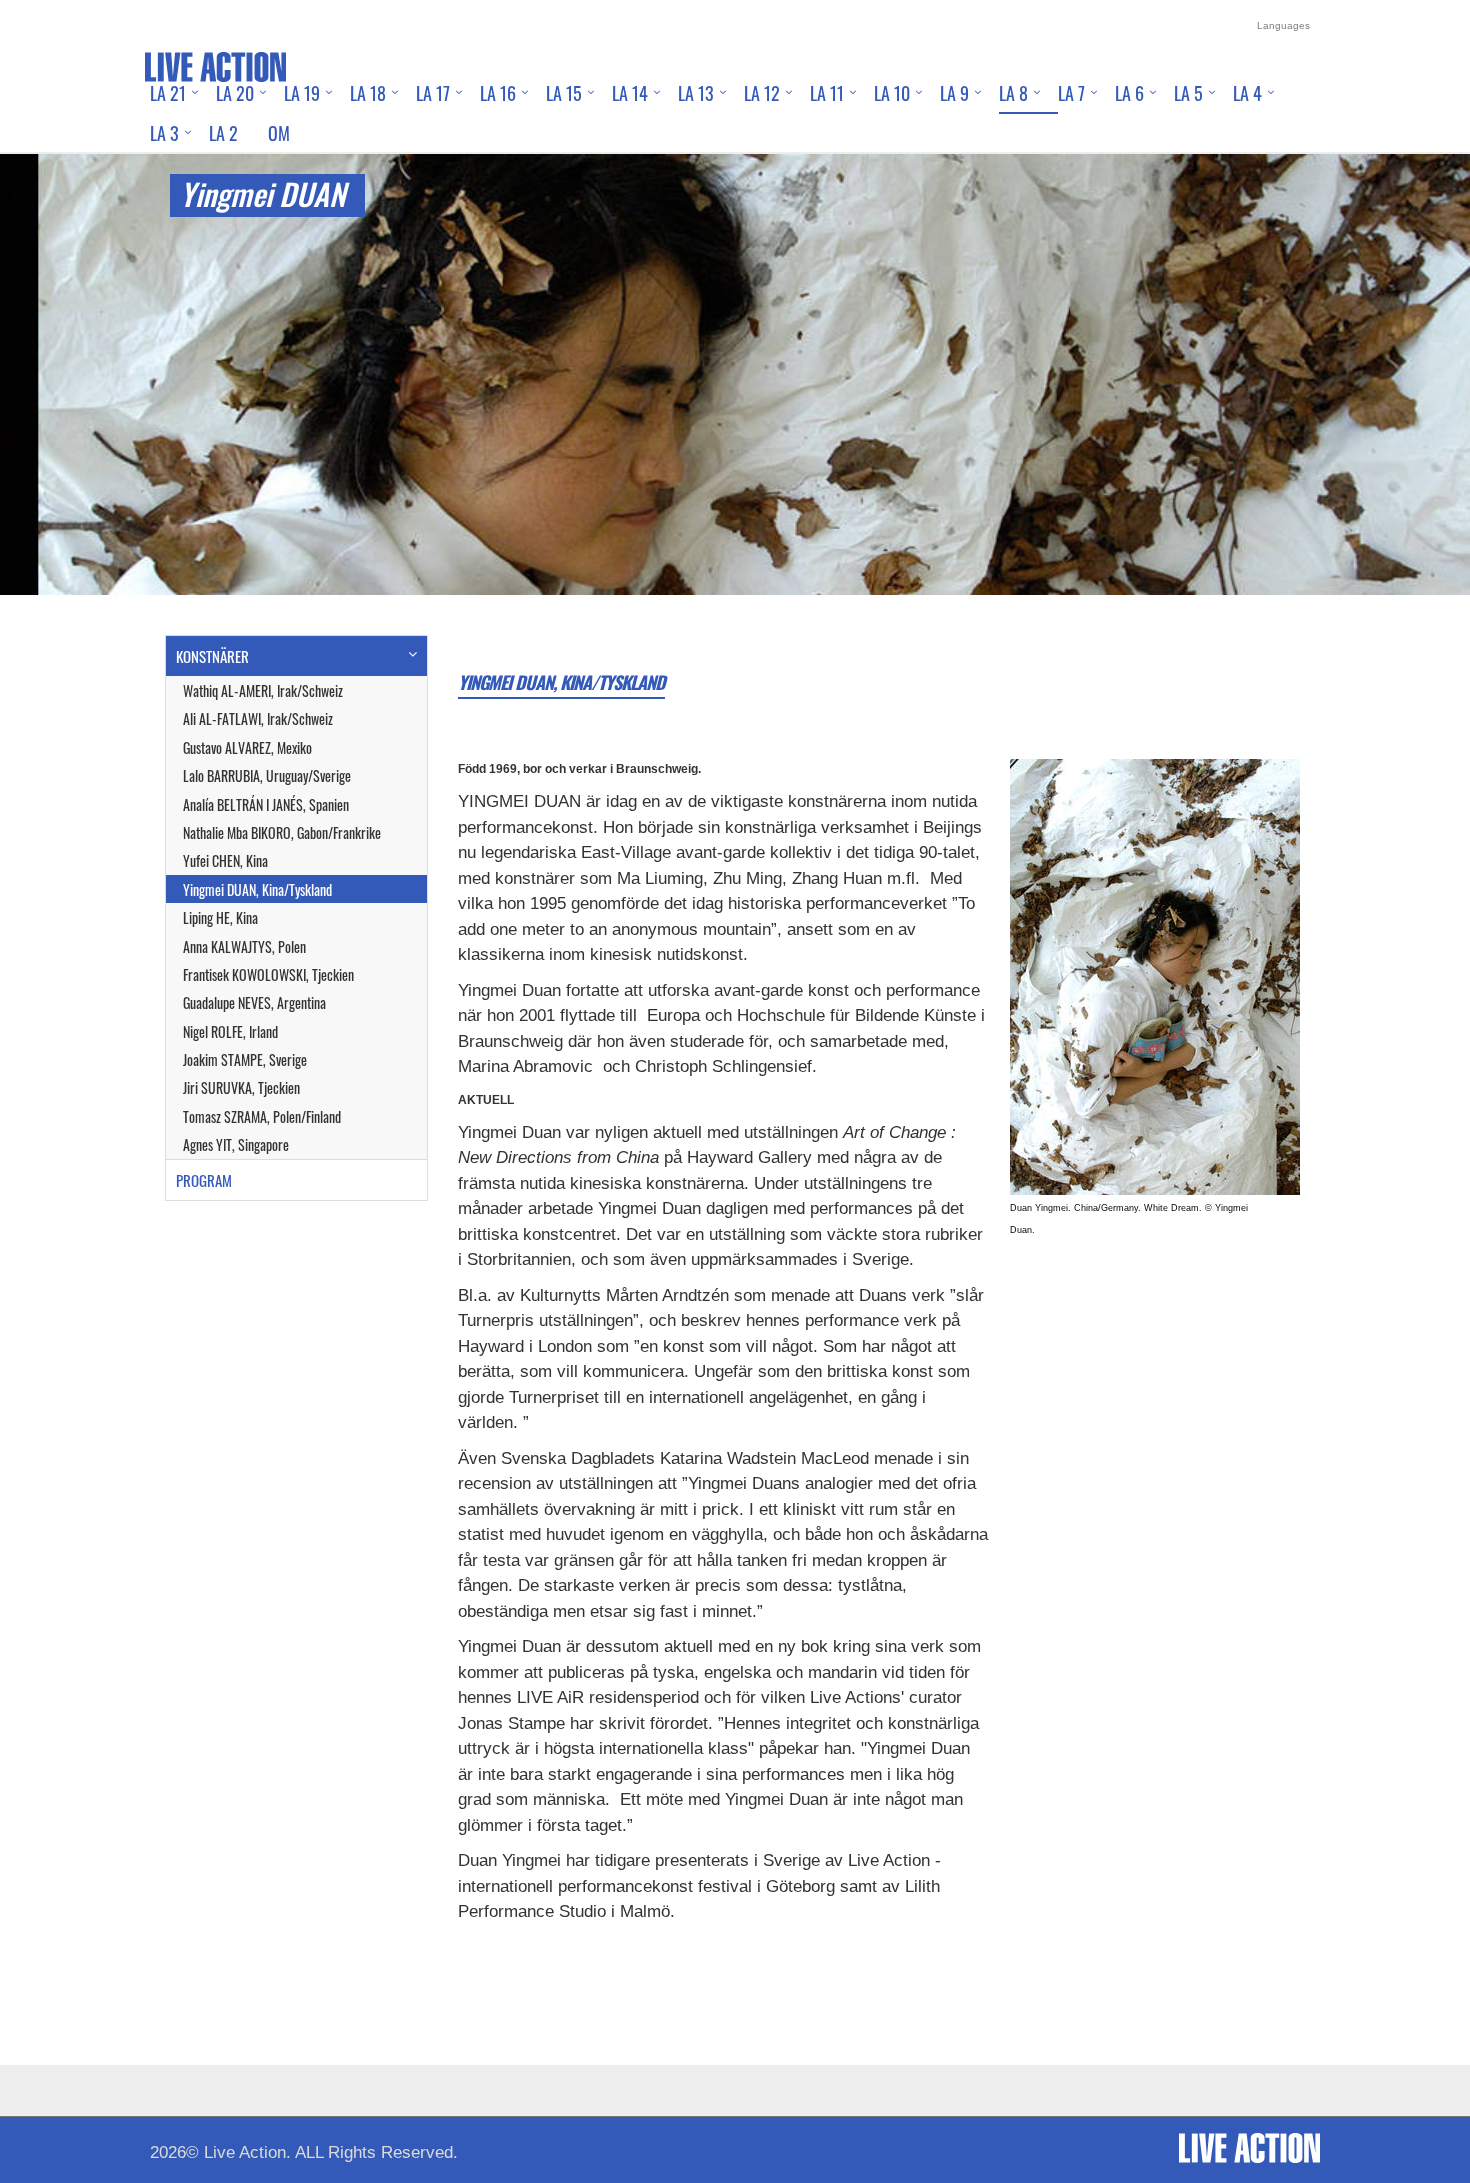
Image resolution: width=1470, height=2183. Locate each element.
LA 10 (892, 93)
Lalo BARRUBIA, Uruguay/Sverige (267, 775)
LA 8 (1013, 93)
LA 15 (564, 93)
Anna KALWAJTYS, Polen (244, 946)
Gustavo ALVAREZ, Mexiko (247, 747)
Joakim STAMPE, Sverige (245, 1059)
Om (279, 133)
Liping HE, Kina (220, 917)
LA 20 (235, 93)
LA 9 (954, 93)
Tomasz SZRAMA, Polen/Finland (262, 1116)
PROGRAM (204, 1180)
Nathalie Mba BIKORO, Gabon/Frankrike (282, 832)
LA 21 (168, 93)
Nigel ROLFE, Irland (230, 1031)
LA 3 (164, 133)
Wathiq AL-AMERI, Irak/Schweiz (263, 690)
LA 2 (223, 133)
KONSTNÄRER (212, 656)
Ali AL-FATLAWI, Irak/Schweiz (258, 718)
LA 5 (1188, 93)
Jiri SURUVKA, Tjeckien (241, 1087)
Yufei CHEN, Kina (225, 860)
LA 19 (302, 93)
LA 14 (630, 93)
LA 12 (762, 93)
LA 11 (827, 93)
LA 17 (433, 93)
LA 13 (696, 93)
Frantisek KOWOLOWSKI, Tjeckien (268, 974)
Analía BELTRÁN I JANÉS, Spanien (266, 804)
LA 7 (1071, 93)
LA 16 (498, 93)
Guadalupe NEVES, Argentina (254, 1002)
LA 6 (1129, 93)
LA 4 (1247, 93)
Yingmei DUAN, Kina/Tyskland (257, 889)
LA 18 (368, 93)
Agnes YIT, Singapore (236, 1144)
